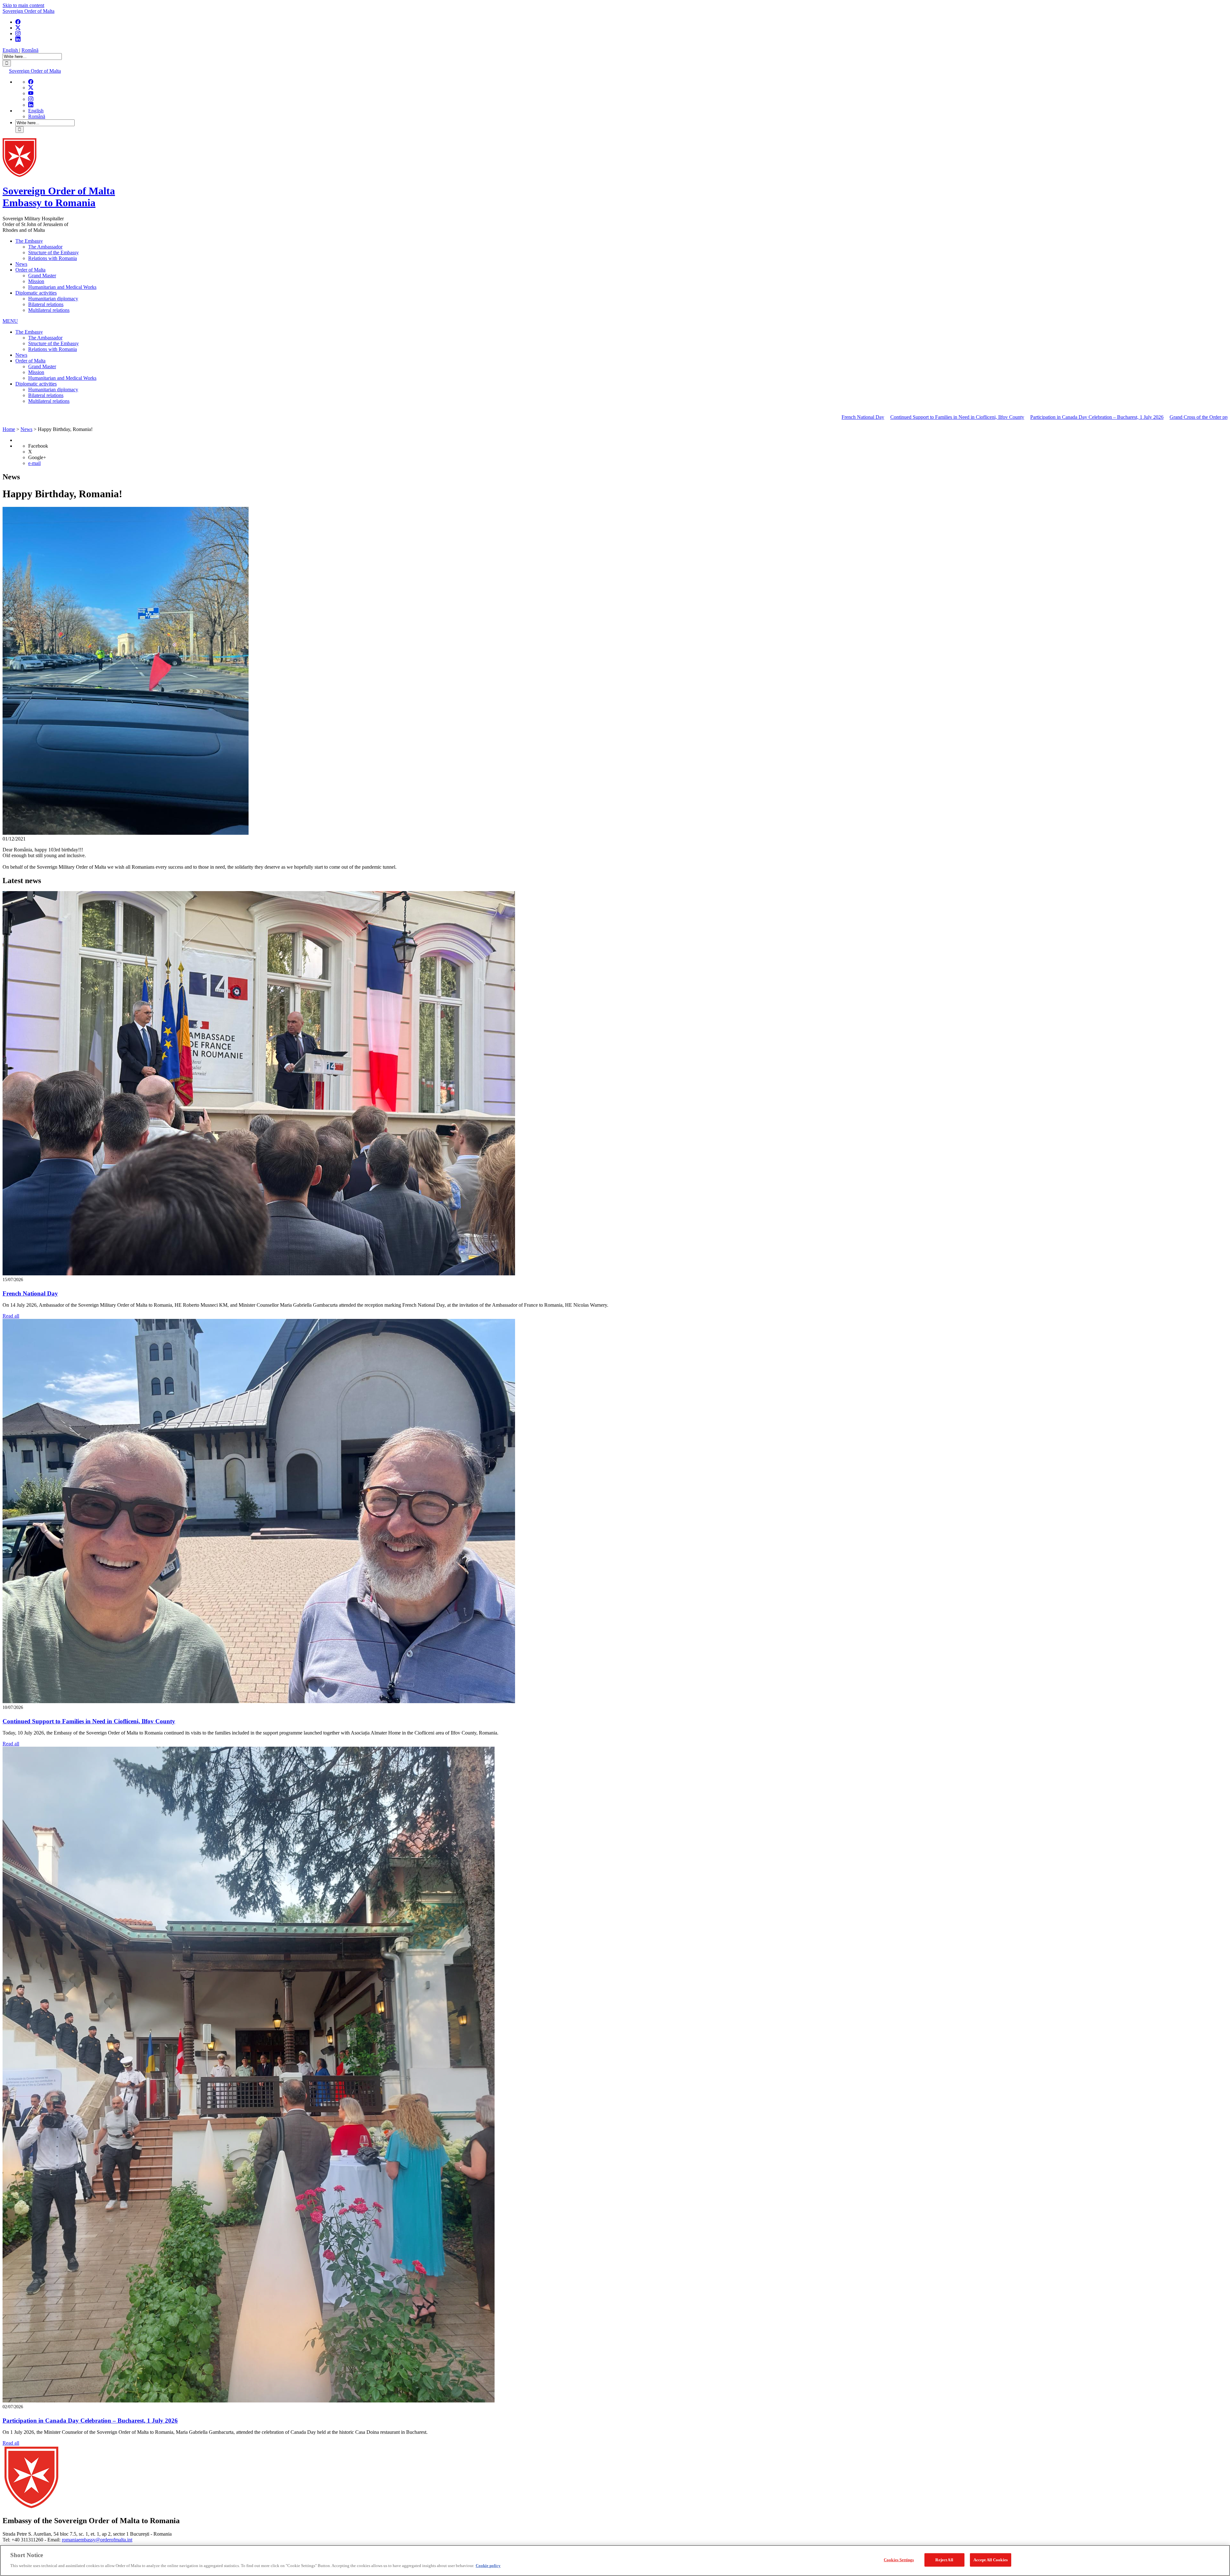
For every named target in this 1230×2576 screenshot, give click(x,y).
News (21, 264)
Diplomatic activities (36, 293)
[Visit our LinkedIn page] (18, 39)
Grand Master (42, 276)
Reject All (944, 2560)
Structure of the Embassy (53, 252)
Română (30, 50)
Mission (36, 281)
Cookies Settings (899, 2560)
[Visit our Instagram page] (18, 33)
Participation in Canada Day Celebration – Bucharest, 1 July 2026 (898, 417)
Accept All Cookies (991, 2560)
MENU (10, 321)
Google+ (37, 457)
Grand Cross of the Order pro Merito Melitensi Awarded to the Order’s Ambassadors (1056, 417)
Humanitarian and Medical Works (62, 287)
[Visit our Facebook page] (18, 22)
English (11, 50)
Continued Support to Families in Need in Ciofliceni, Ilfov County (758, 417)
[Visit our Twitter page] (18, 28)
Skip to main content (23, 5)
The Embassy (29, 241)
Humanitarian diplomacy (53, 299)
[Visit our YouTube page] (31, 93)
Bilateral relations (46, 304)
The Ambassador (45, 247)
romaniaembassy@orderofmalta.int (97, 2540)
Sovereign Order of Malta (29, 11)
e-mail (34, 463)
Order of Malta (30, 270)
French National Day (664, 417)
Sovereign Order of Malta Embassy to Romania (59, 197)
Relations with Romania (53, 258)
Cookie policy (488, 2565)
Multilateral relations (49, 310)
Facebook (38, 446)
